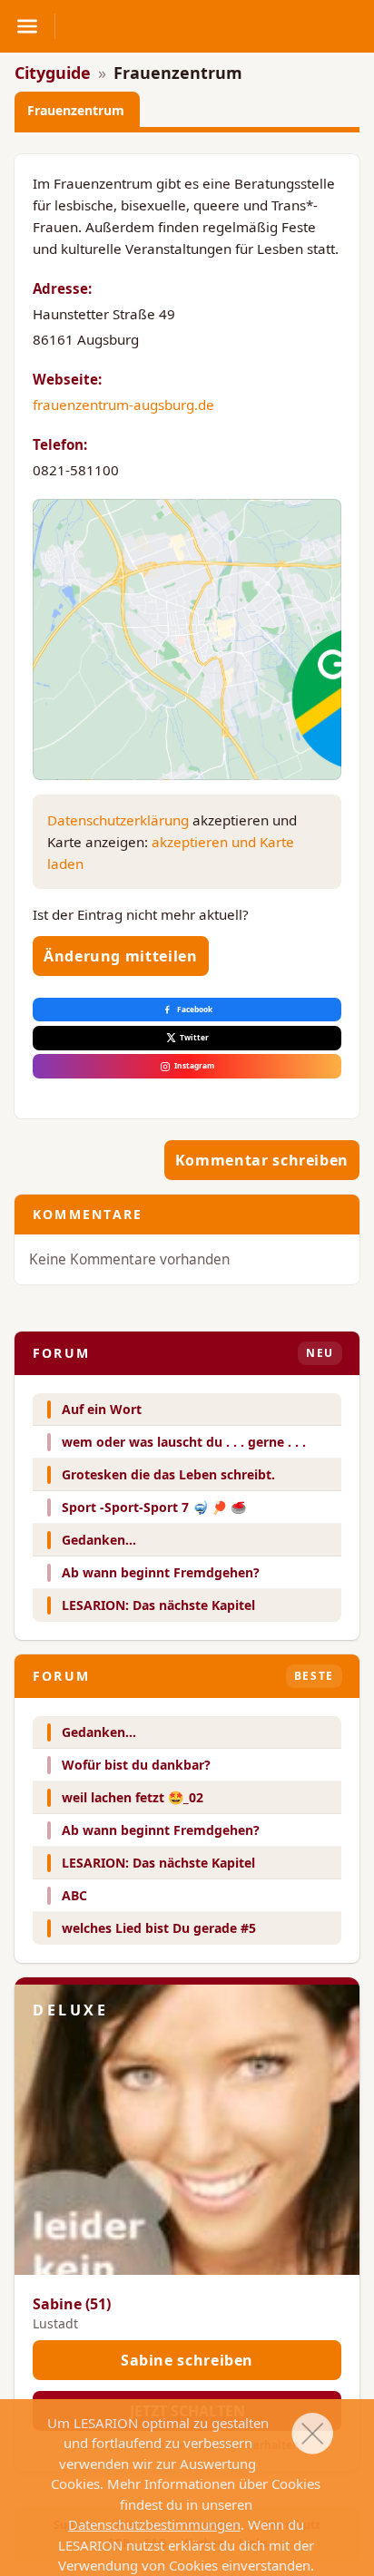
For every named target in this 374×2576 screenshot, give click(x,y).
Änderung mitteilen (121, 956)
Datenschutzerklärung (118, 820)
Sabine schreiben (187, 2360)
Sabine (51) (72, 2304)
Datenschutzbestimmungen (154, 2524)
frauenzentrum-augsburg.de (123, 405)
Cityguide (53, 73)
